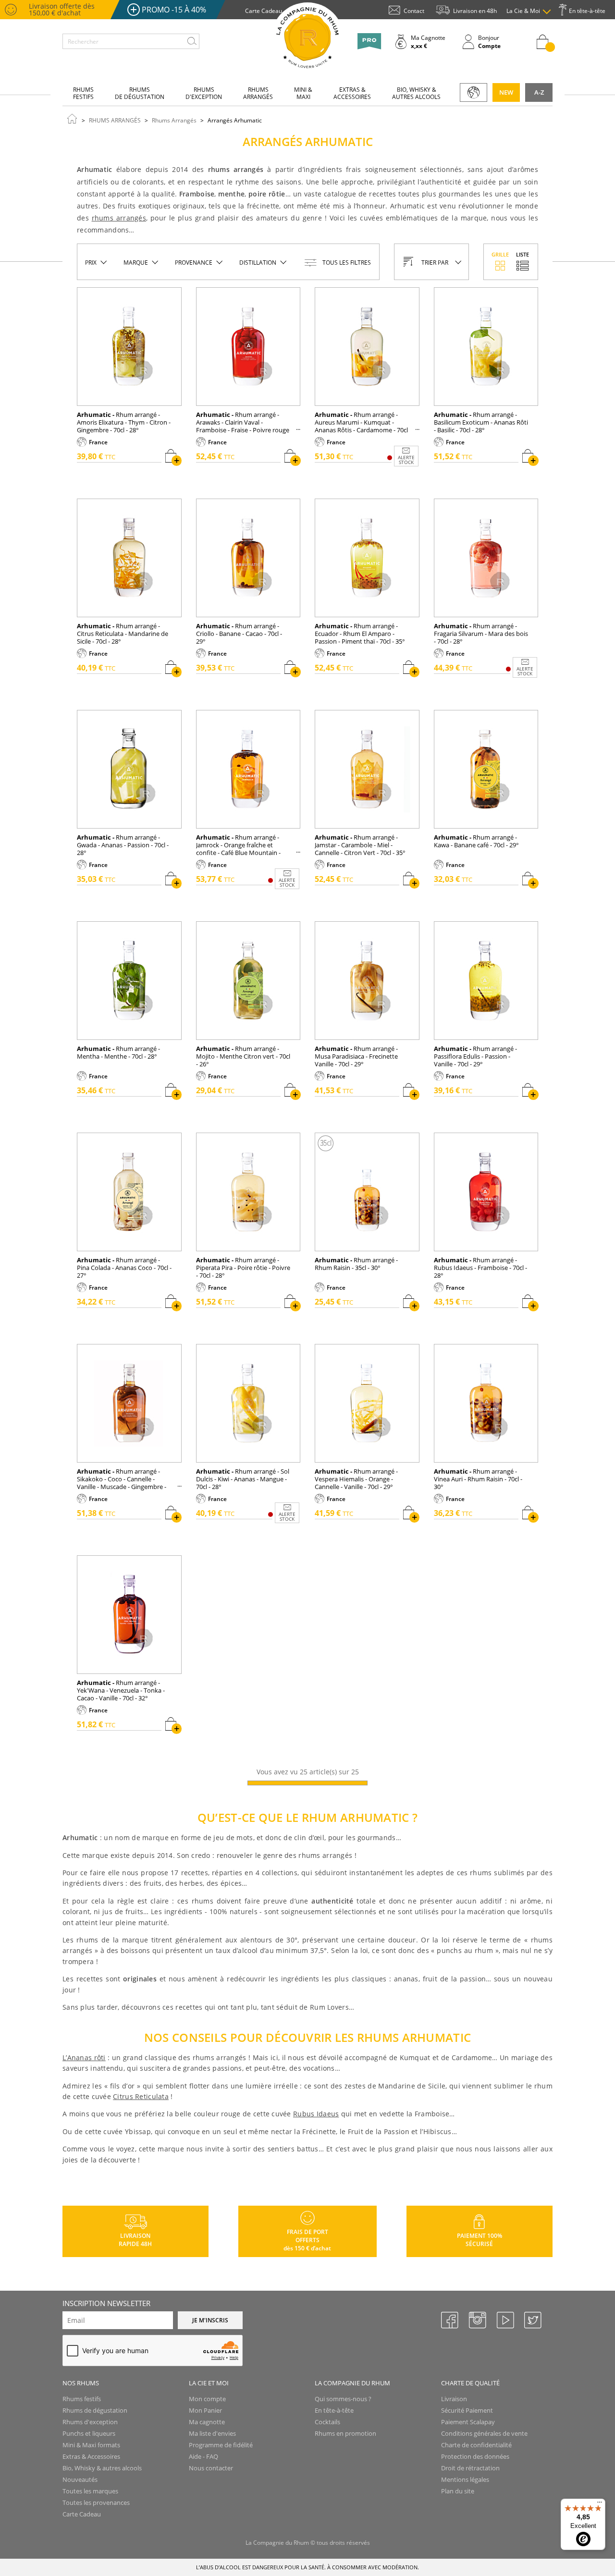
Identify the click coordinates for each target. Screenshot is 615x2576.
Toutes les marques (90, 2491)
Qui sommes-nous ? (343, 2399)
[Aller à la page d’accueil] (72, 118)
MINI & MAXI (303, 93)
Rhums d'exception (90, 2422)
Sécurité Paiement (467, 2410)
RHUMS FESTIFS (83, 93)
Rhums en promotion (345, 2433)
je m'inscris (210, 2320)
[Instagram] (477, 2320)
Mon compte (207, 2399)
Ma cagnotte (207, 2422)
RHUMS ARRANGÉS (258, 93)
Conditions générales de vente (484, 2433)
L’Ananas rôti (84, 2057)
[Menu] (600, 2504)
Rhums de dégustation (95, 2410)
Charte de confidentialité (476, 2445)
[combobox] (131, 41)
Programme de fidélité (221, 2445)
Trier (435, 262)
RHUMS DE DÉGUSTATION (140, 93)
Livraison (454, 2399)
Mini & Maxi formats (91, 2445)
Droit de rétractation (470, 2468)
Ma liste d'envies (212, 2433)
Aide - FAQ (203, 2456)
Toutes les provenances (96, 2503)
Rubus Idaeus (316, 2114)
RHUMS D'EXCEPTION (204, 93)
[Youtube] (505, 2320)
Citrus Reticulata (141, 2096)
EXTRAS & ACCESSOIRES (352, 93)
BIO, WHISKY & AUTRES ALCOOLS (416, 93)
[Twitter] (532, 2320)
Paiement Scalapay (468, 2422)
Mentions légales (465, 2479)
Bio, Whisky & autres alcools (102, 2468)
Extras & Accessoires (91, 2456)
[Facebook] (450, 2320)
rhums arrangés (119, 218)
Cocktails (327, 2422)
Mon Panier (205, 2410)
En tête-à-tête (334, 2410)
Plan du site (458, 2491)
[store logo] (307, 38)
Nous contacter (211, 2468)
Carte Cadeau (82, 2514)
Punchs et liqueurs (89, 2433)
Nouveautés (80, 2479)
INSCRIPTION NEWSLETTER (106, 2303)
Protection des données (475, 2456)
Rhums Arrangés (174, 120)
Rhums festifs (82, 2399)
